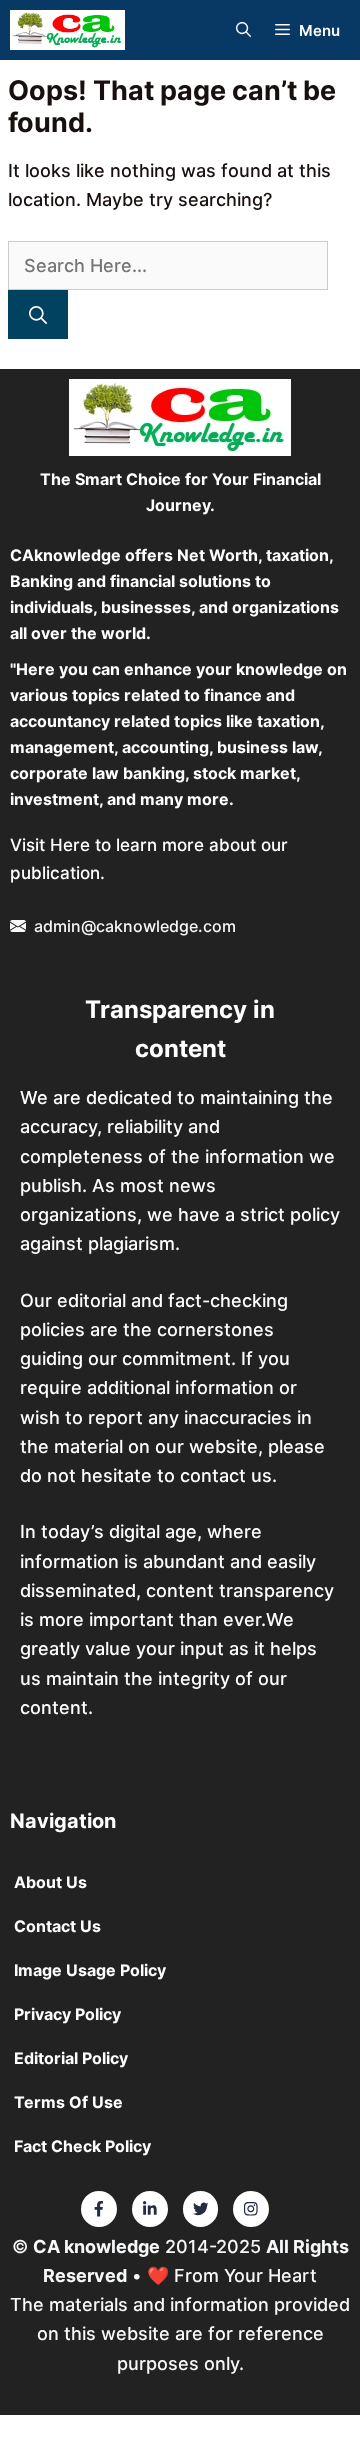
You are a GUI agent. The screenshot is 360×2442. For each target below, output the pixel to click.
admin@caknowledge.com (135, 926)
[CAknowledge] (67, 30)
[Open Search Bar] (243, 30)
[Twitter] (99, 2209)
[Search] (38, 314)
